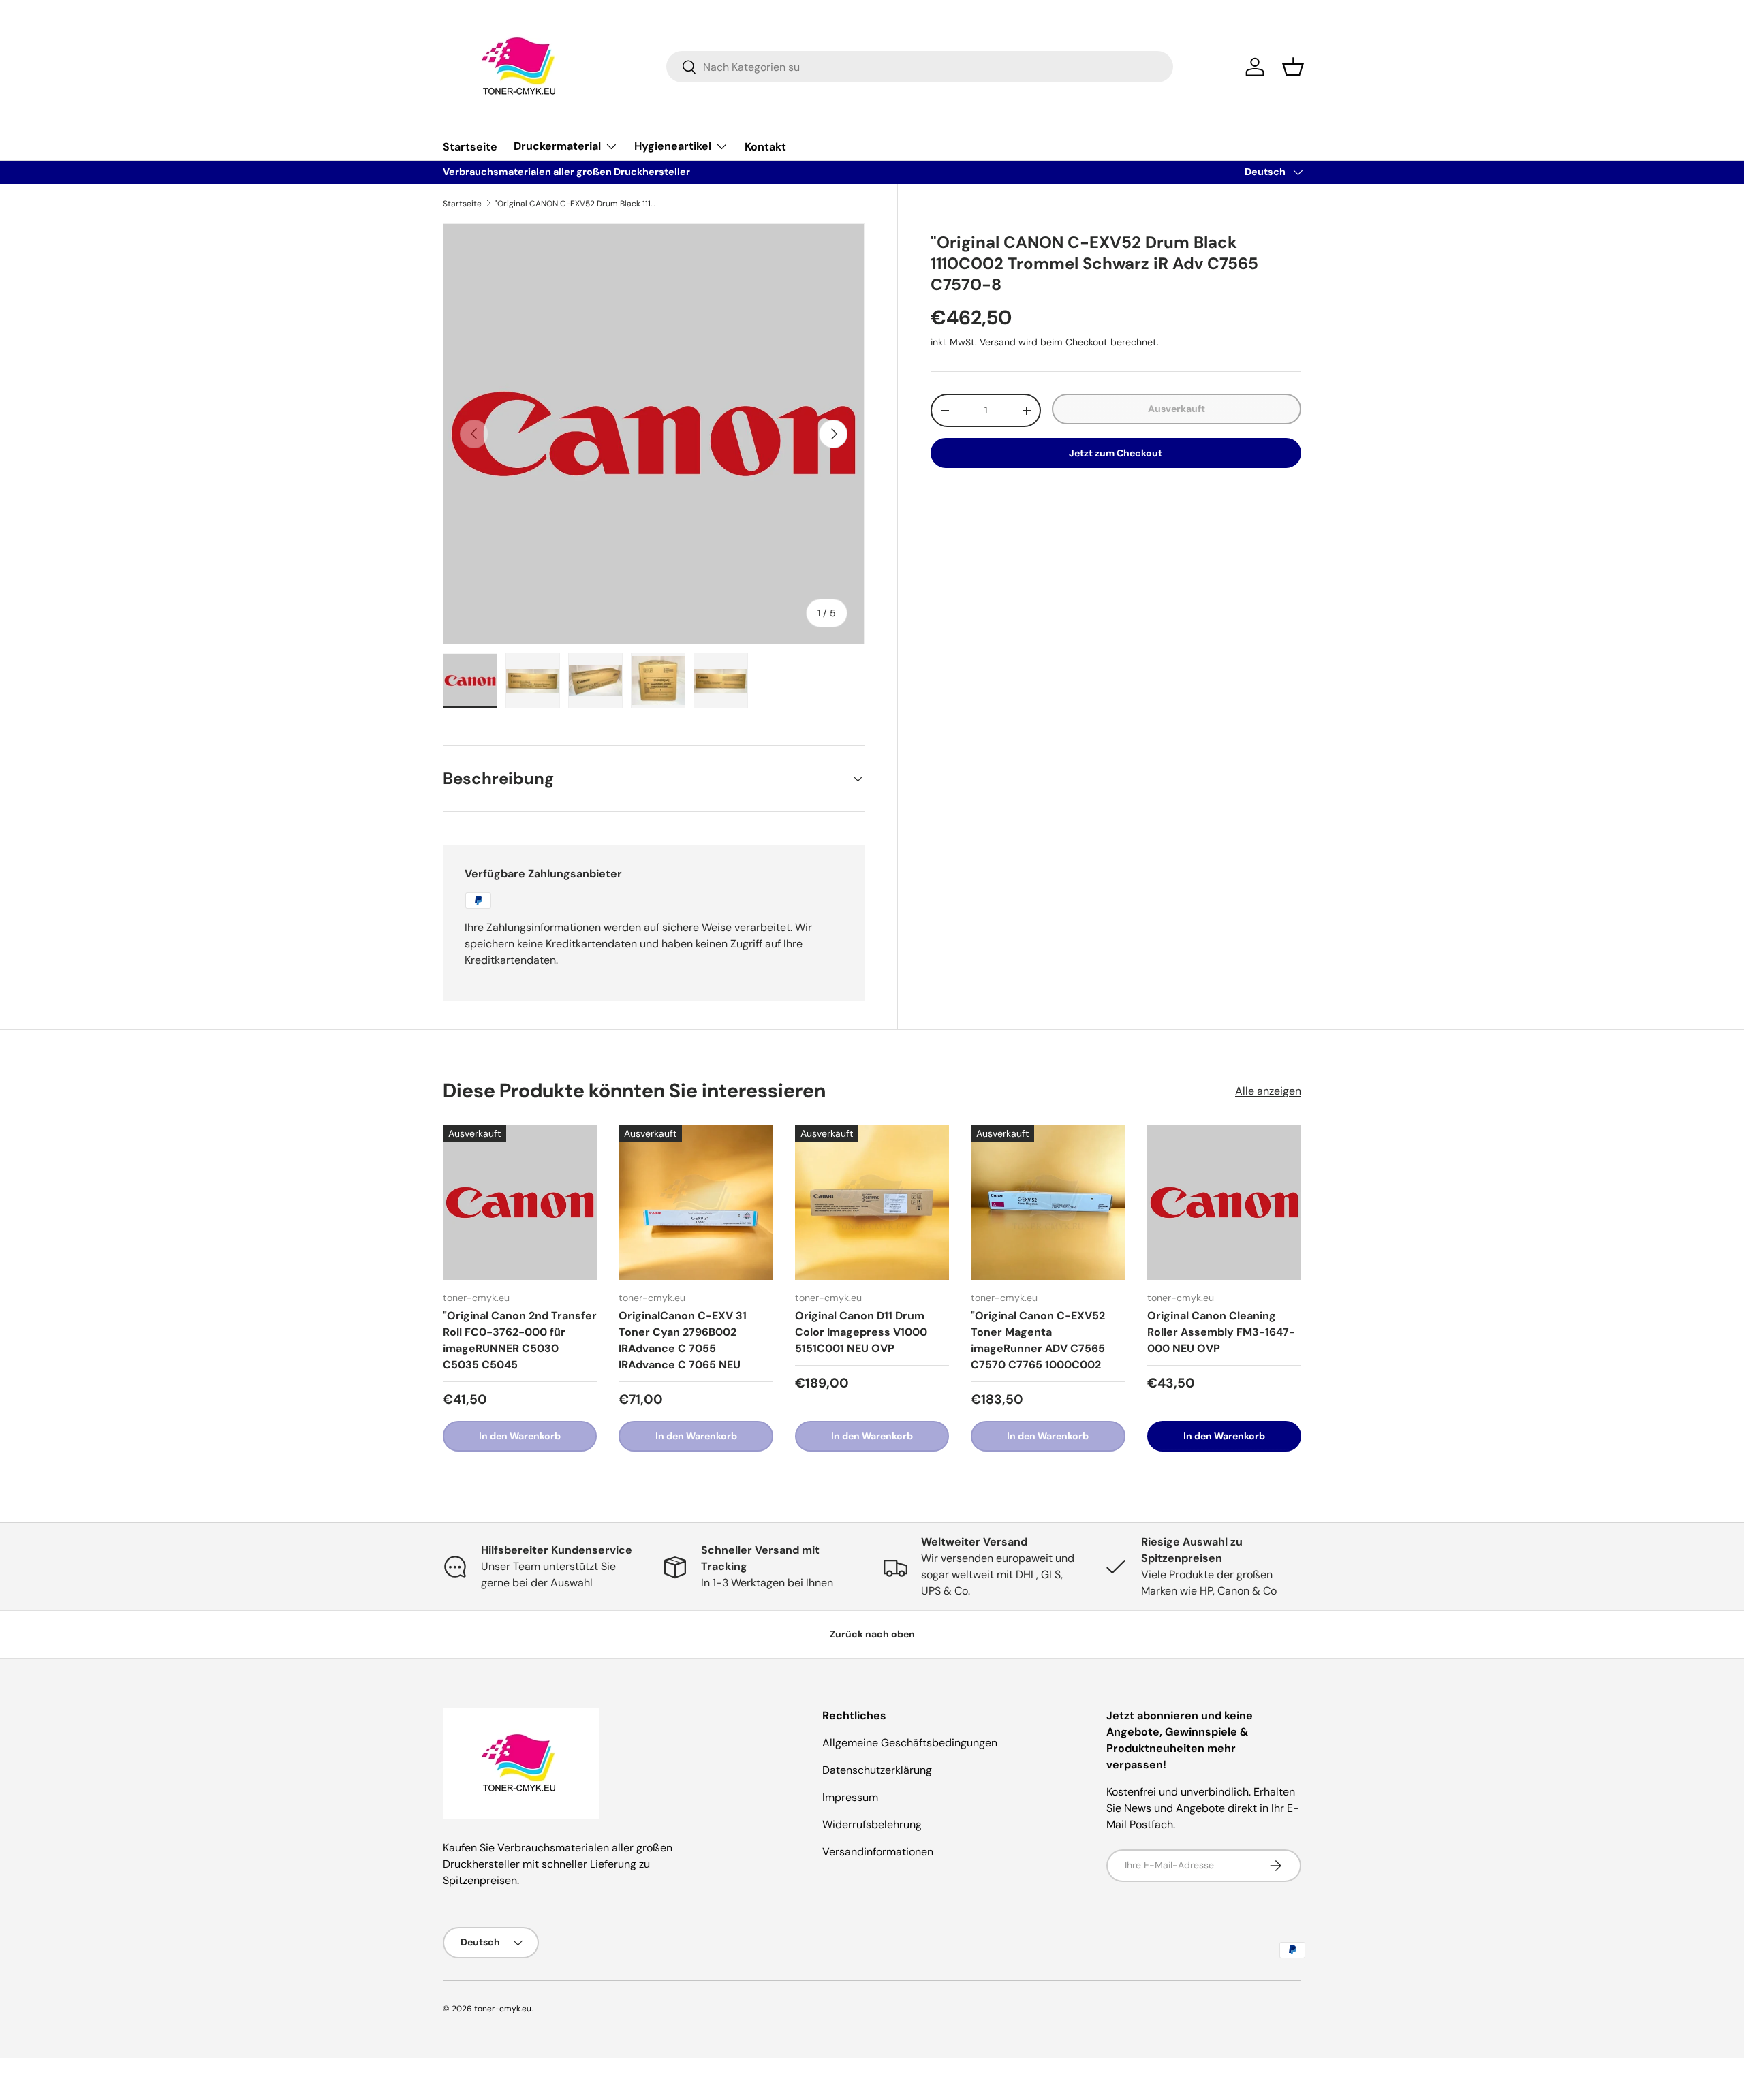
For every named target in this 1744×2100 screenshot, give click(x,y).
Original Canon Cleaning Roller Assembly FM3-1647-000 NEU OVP (1221, 1332)
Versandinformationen (878, 1852)
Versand (998, 342)
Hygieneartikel (673, 146)
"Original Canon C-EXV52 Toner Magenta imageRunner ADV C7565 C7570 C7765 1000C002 (1038, 1340)
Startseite (470, 147)
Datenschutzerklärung (877, 1770)
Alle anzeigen (1268, 1091)
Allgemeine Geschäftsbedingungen (910, 1743)
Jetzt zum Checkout (1116, 453)
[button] (1293, 67)
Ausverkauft (1177, 409)
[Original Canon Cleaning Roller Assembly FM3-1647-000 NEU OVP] (1224, 1202)
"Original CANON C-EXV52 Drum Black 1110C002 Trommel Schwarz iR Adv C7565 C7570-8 (576, 204)
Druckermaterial (557, 146)
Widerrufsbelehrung (872, 1824)
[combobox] (920, 67)
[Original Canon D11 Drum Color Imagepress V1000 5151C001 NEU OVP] (872, 1202)
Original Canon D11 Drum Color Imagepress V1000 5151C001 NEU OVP (861, 1332)
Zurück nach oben (872, 1634)
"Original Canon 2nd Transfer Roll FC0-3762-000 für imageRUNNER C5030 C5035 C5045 (520, 1340)
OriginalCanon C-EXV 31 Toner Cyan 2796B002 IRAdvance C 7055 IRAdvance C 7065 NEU (683, 1340)
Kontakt (765, 147)
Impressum (850, 1797)
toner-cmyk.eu (503, 2009)
